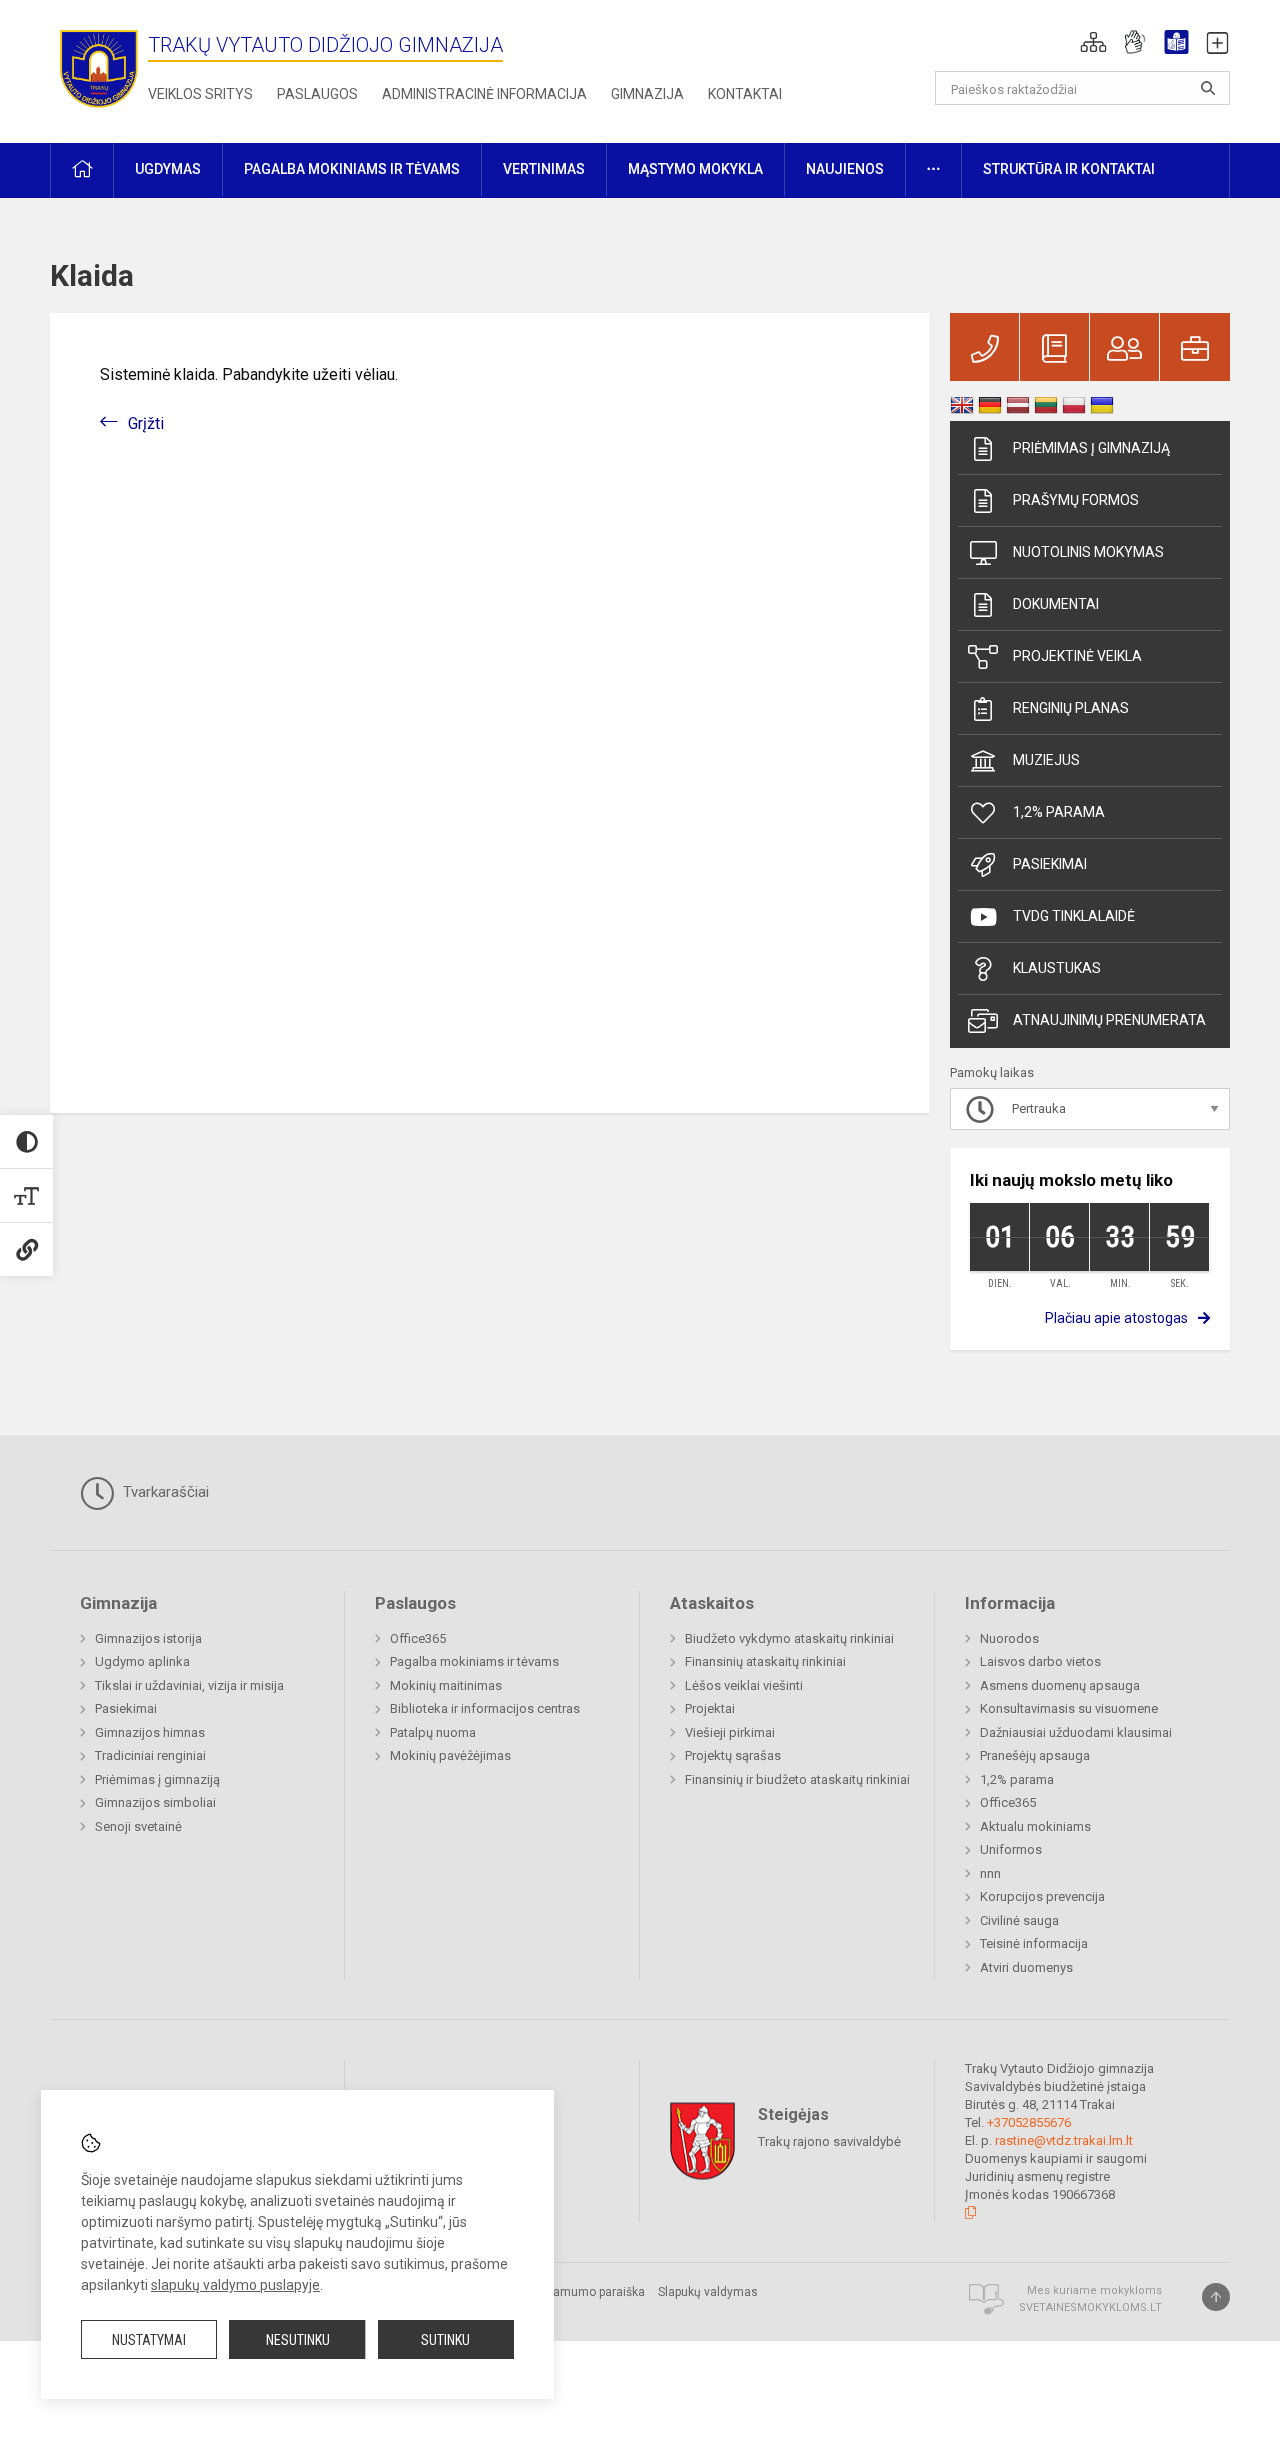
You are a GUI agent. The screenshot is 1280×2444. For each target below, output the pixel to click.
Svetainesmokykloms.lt (1090, 2307)
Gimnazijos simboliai (155, 1802)
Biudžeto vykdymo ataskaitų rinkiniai (789, 1638)
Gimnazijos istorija (148, 1638)
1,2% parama (1059, 812)
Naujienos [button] (845, 169)
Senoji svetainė (138, 1826)
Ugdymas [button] (168, 169)
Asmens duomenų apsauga (1060, 1685)
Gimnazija (647, 94)
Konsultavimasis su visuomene (1069, 1708)
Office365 (418, 1638)
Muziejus (1046, 760)
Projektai (710, 1708)
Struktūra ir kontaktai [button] (1069, 169)
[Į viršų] (1216, 2297)
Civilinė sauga (1019, 1920)
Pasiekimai (1050, 864)
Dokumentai (1056, 604)
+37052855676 (1029, 2122)
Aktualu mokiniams (1035, 1826)
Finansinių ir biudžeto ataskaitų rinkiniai (797, 1779)
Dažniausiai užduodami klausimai (1076, 1732)
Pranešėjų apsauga (1035, 1755)
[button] (1093, 42)
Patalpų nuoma (433, 1732)
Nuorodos (1009, 1638)
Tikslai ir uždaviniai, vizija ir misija (189, 1685)
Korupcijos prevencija (1042, 1896)
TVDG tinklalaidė (1074, 916)
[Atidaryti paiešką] (1208, 88)
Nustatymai (149, 2340)
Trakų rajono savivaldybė (829, 2141)
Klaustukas (1057, 968)
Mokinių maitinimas (446, 1685)
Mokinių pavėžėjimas (450, 1755)
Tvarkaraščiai (164, 1492)
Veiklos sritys (200, 94)
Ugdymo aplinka (142, 1661)
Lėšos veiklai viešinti (744, 1685)
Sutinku (445, 2340)
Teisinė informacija (1034, 1943)
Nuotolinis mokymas (1088, 552)
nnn (990, 1873)
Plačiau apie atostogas (1116, 1318)
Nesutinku (298, 2340)
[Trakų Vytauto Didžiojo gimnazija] (99, 67)
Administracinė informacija (484, 94)
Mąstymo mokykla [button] (695, 169)
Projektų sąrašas (733, 1755)
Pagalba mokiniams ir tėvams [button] (352, 169)
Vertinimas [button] (544, 169)
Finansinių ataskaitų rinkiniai (765, 1661)
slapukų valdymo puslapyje (235, 2285)
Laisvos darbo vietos (1040, 1661)
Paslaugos (317, 94)
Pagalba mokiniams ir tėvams (474, 1661)
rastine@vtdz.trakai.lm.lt (1064, 2140)
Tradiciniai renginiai (150, 1755)
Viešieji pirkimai (730, 1732)
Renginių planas (1071, 708)
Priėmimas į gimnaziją (1091, 448)
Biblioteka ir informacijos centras (485, 1708)
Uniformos (1011, 1849)
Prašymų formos (1076, 500)
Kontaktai (745, 94)
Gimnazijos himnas (150, 1732)
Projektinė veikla (1077, 656)
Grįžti (146, 423)
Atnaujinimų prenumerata (1109, 1020)
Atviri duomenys (1026, 1967)
